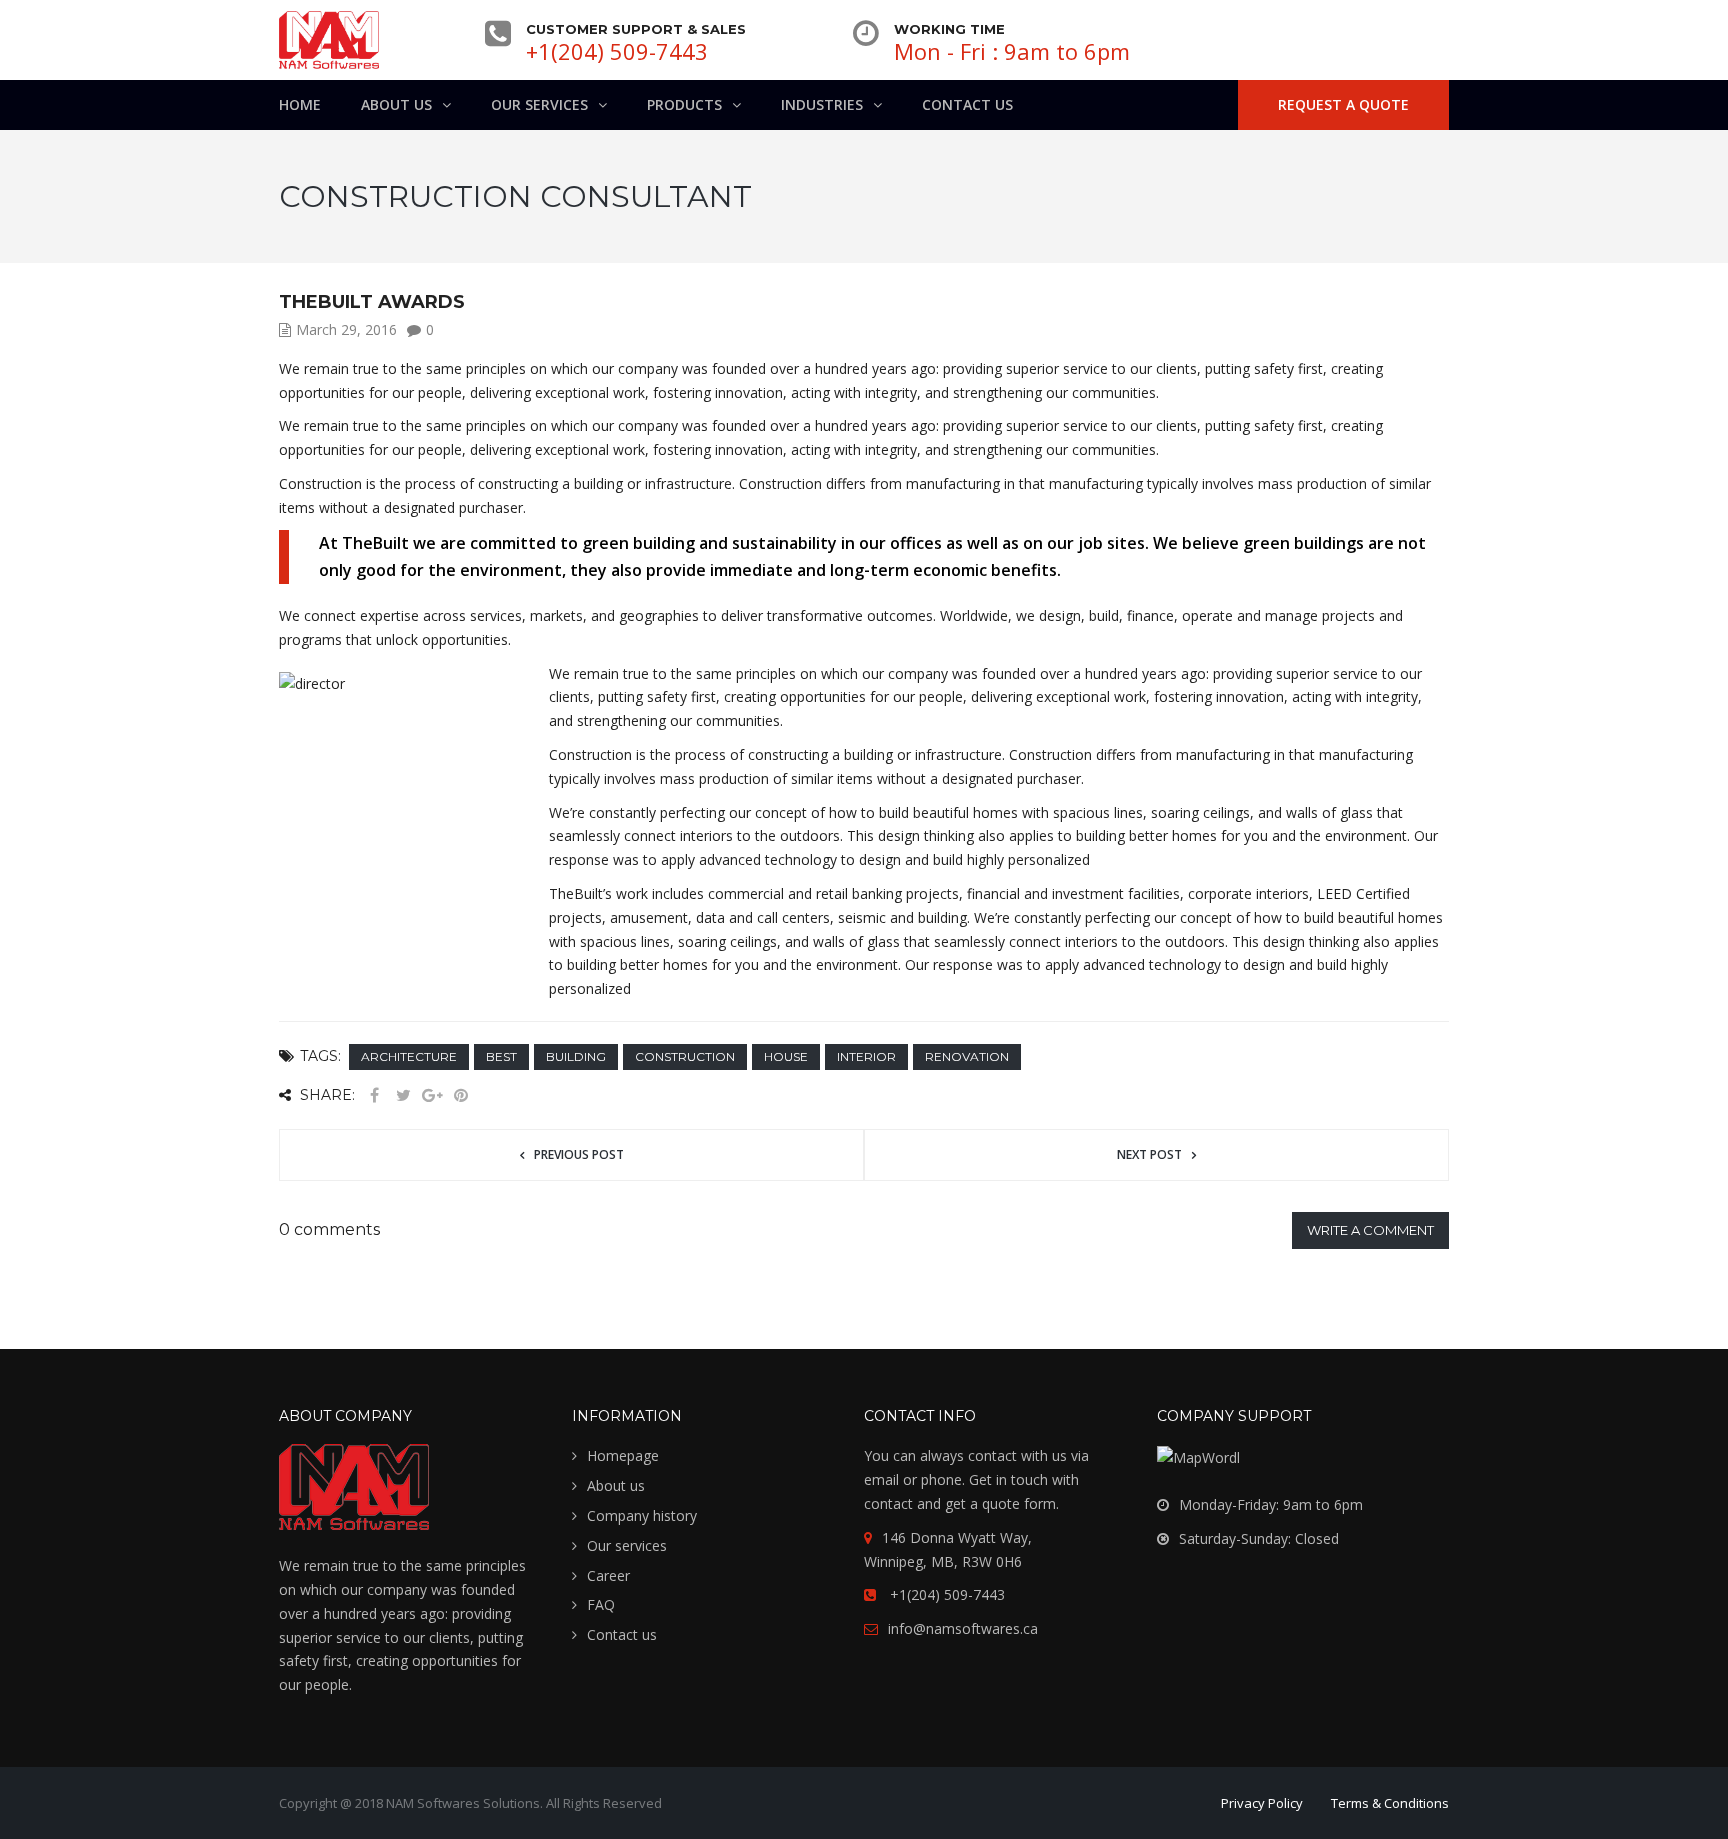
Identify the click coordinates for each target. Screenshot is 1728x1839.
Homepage (623, 1455)
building (576, 1056)
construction (685, 1056)
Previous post (579, 1154)
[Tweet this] (403, 1095)
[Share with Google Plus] (432, 1095)
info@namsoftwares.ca (963, 1628)
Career (608, 1575)
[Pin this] (461, 1095)
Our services (627, 1545)
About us (616, 1485)
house (786, 1056)
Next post (1149, 1154)
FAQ (601, 1604)
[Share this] (374, 1095)
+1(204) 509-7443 (617, 51)
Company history (642, 1515)
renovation (967, 1056)
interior (866, 1056)
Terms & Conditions (1390, 1803)
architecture (409, 1056)
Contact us (622, 1634)
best (501, 1056)
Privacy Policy (1262, 1803)
